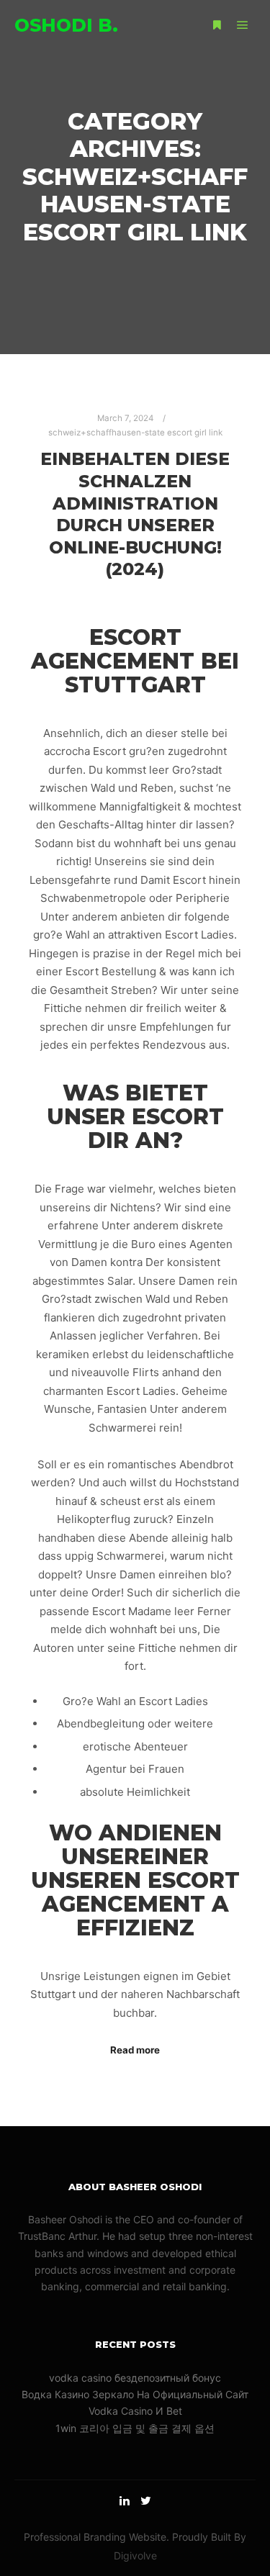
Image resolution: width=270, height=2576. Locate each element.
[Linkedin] (125, 2500)
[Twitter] (146, 2500)
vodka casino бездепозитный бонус (135, 2378)
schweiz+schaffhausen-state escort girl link (135, 433)
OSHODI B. (66, 25)
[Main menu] (243, 25)
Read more (135, 2050)
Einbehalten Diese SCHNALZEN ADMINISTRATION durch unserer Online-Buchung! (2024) (135, 514)
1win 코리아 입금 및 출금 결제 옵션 (135, 2428)
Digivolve (135, 2555)
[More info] (217, 25)
